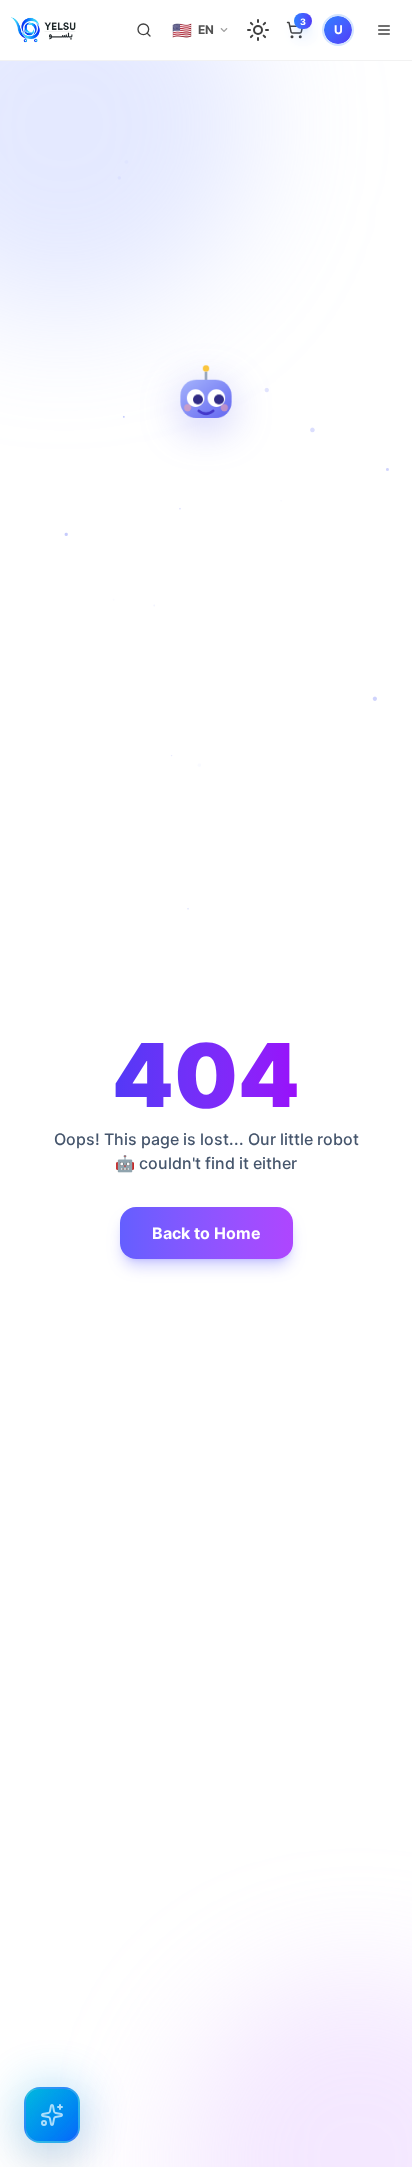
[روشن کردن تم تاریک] (258, 30)
